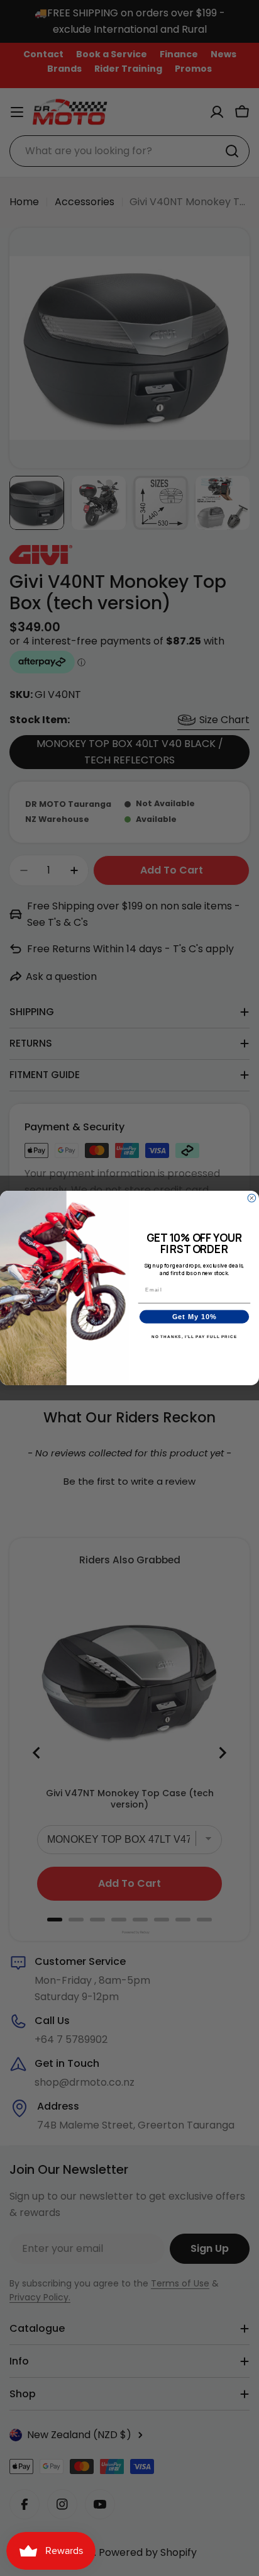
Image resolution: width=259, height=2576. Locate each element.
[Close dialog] (252, 1198)
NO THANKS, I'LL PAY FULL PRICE (194, 1336)
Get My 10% (195, 1317)
